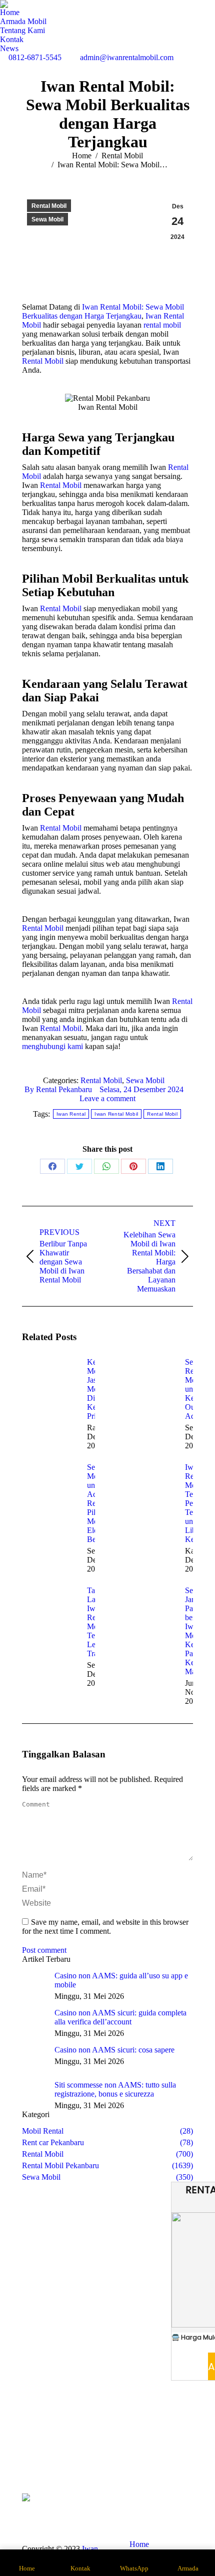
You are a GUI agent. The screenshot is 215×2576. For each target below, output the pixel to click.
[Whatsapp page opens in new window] (78, 2471)
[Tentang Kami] (35, 2446)
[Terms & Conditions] (180, 2461)
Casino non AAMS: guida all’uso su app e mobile (121, 1980)
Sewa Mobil (47, 219)
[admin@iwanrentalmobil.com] (180, 2451)
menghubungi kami (52, 1046)
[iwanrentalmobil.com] (180, 2456)
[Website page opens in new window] (123, 2456)
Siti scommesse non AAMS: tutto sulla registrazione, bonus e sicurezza (115, 2089)
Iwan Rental (71, 1114)
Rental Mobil (49, 206)
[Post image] (49, 1380)
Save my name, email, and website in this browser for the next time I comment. (105, 1926)
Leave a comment (107, 1098)
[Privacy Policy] (180, 2466)
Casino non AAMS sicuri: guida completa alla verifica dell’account (120, 2017)
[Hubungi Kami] (35, 2456)
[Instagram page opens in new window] (93, 2456)
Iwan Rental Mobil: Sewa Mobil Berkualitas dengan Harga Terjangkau (103, 311)
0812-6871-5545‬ (35, 57)
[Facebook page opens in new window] (78, 2456)
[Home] (35, 2441)
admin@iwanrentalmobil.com (127, 57)
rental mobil (162, 325)
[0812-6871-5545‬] (180, 2441)
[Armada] (35, 2451)
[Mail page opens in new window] (108, 2456)
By (58, 1089)
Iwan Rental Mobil (116, 1114)
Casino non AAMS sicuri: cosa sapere (114, 2050)
